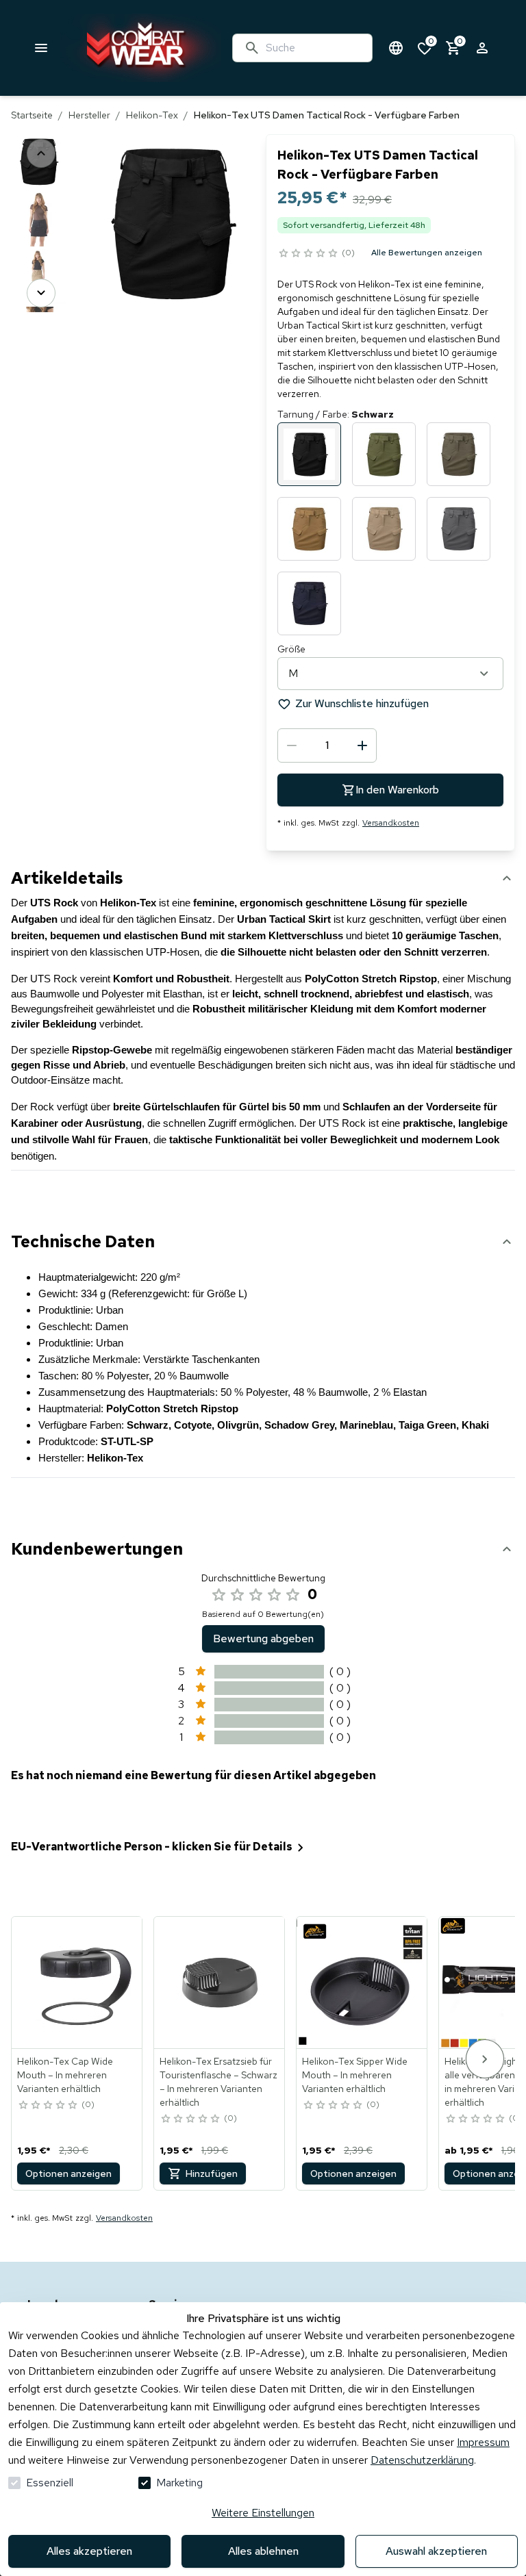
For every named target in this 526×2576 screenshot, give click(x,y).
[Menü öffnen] (41, 48)
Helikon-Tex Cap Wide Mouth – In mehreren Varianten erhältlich (65, 2075)
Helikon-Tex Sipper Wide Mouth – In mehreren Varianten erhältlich (355, 2075)
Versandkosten (391, 823)
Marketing (179, 2483)
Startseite (32, 115)
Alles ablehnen (263, 2551)
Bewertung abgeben (263, 1638)
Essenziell (50, 2483)
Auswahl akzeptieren (436, 2551)
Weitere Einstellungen (263, 2513)
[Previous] (41, 153)
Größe (291, 649)
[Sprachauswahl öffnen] (396, 48)
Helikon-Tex (152, 115)
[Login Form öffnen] (482, 48)
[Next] (41, 293)
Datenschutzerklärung (422, 2460)
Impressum (483, 2442)
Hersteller (89, 115)
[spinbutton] (327, 745)
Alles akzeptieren (89, 2551)
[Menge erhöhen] (362, 745)
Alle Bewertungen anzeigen (427, 253)
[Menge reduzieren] (292, 745)
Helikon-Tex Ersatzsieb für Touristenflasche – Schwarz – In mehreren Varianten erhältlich (218, 2082)
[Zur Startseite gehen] (141, 48)
